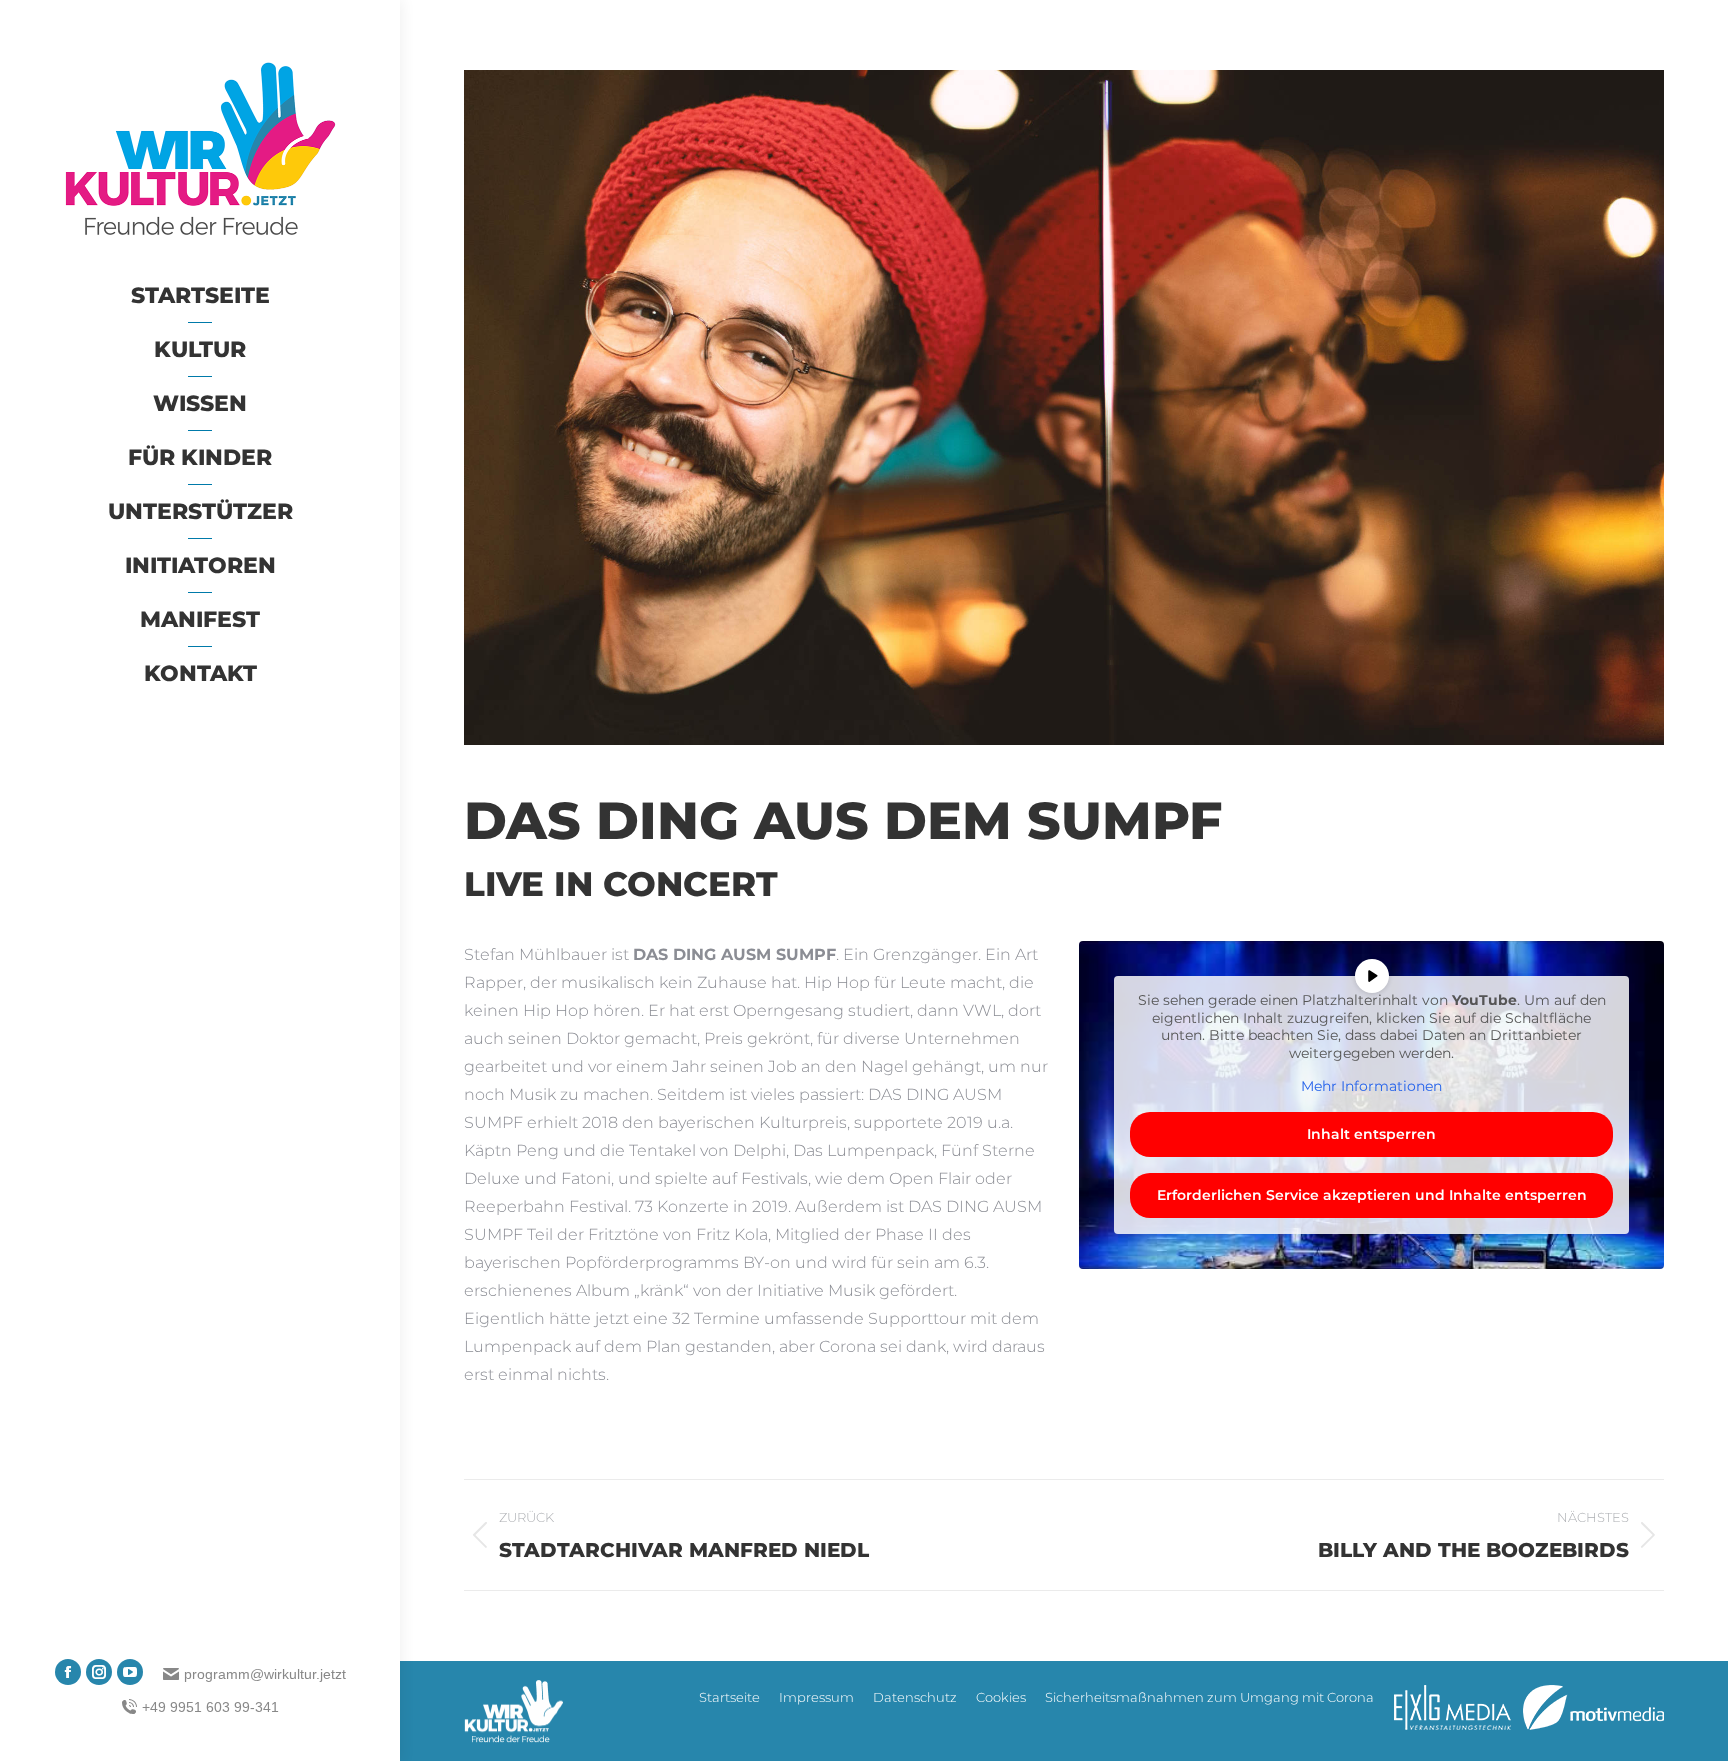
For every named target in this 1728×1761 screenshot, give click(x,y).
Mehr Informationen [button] (1371, 1086)
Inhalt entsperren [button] (1371, 1134)
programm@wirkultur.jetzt (265, 1674)
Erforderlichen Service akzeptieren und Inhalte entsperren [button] (1372, 1195)
